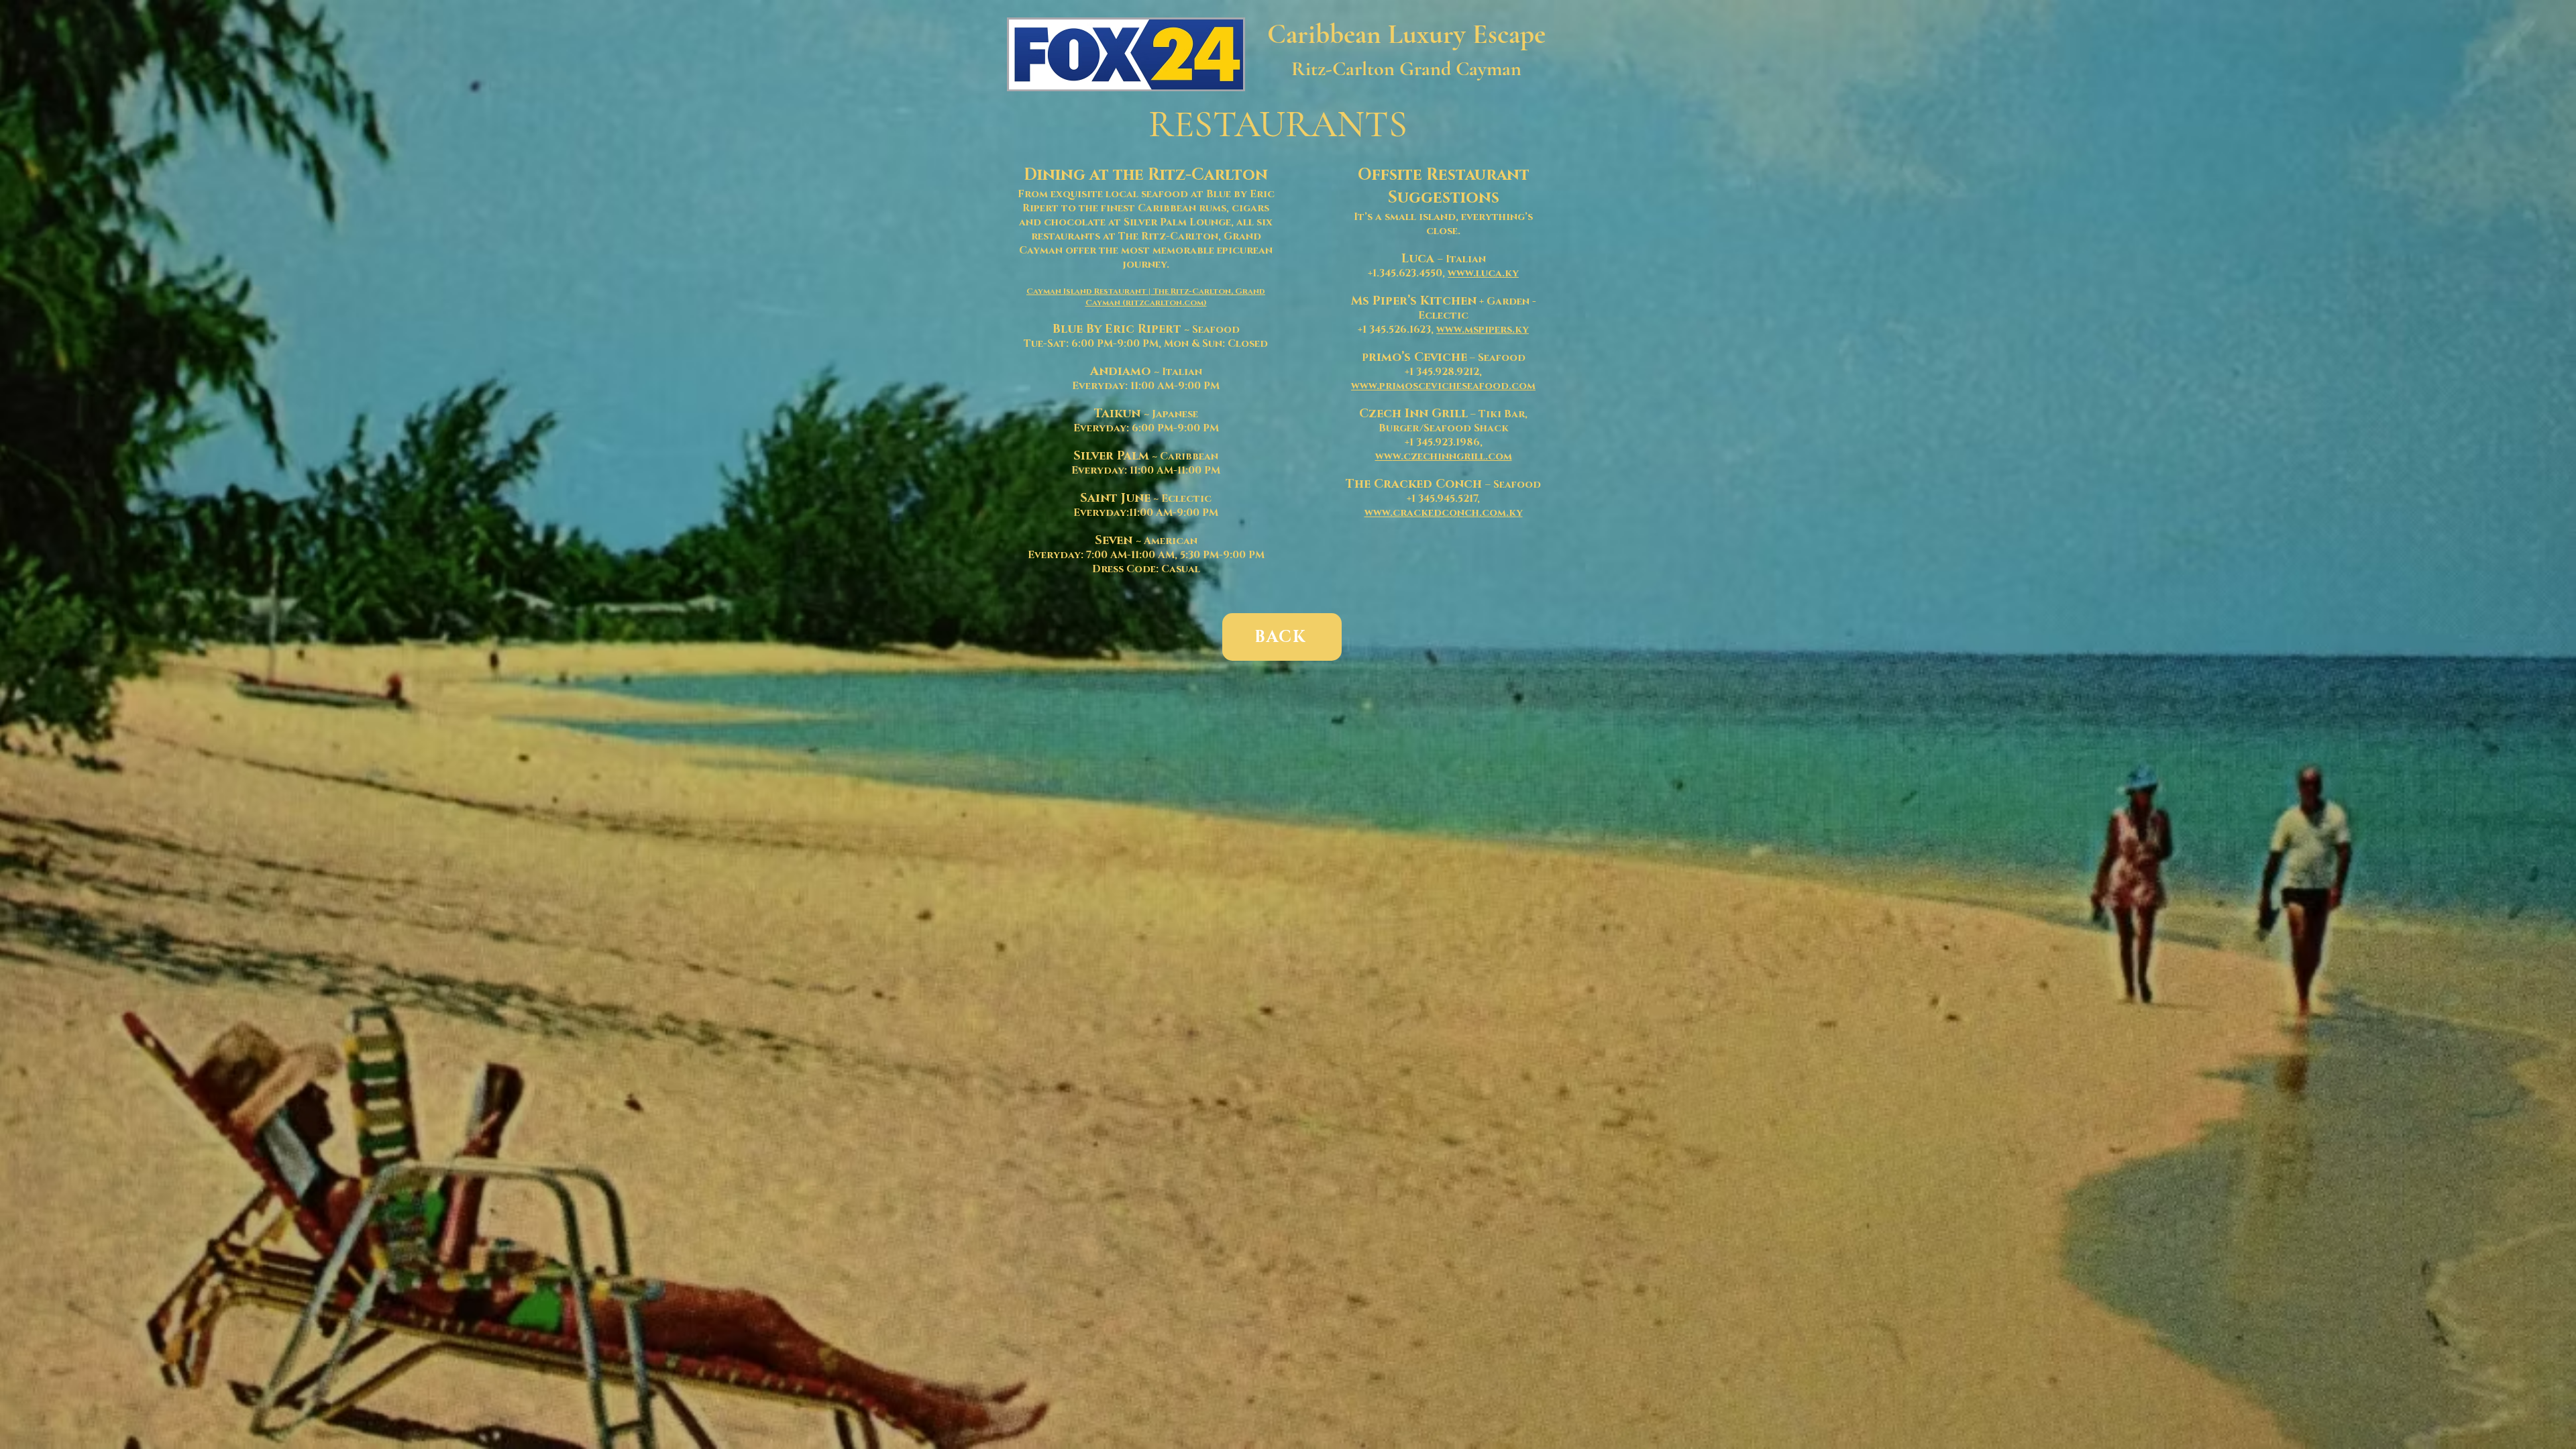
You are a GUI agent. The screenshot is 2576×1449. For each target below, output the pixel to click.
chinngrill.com (1467, 457)
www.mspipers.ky (1483, 330)
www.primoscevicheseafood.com (1443, 386)
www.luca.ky (1483, 273)
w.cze (1408, 457)
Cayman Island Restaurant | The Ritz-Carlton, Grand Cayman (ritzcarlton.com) (1146, 297)
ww (1384, 457)
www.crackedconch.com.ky (1444, 513)
